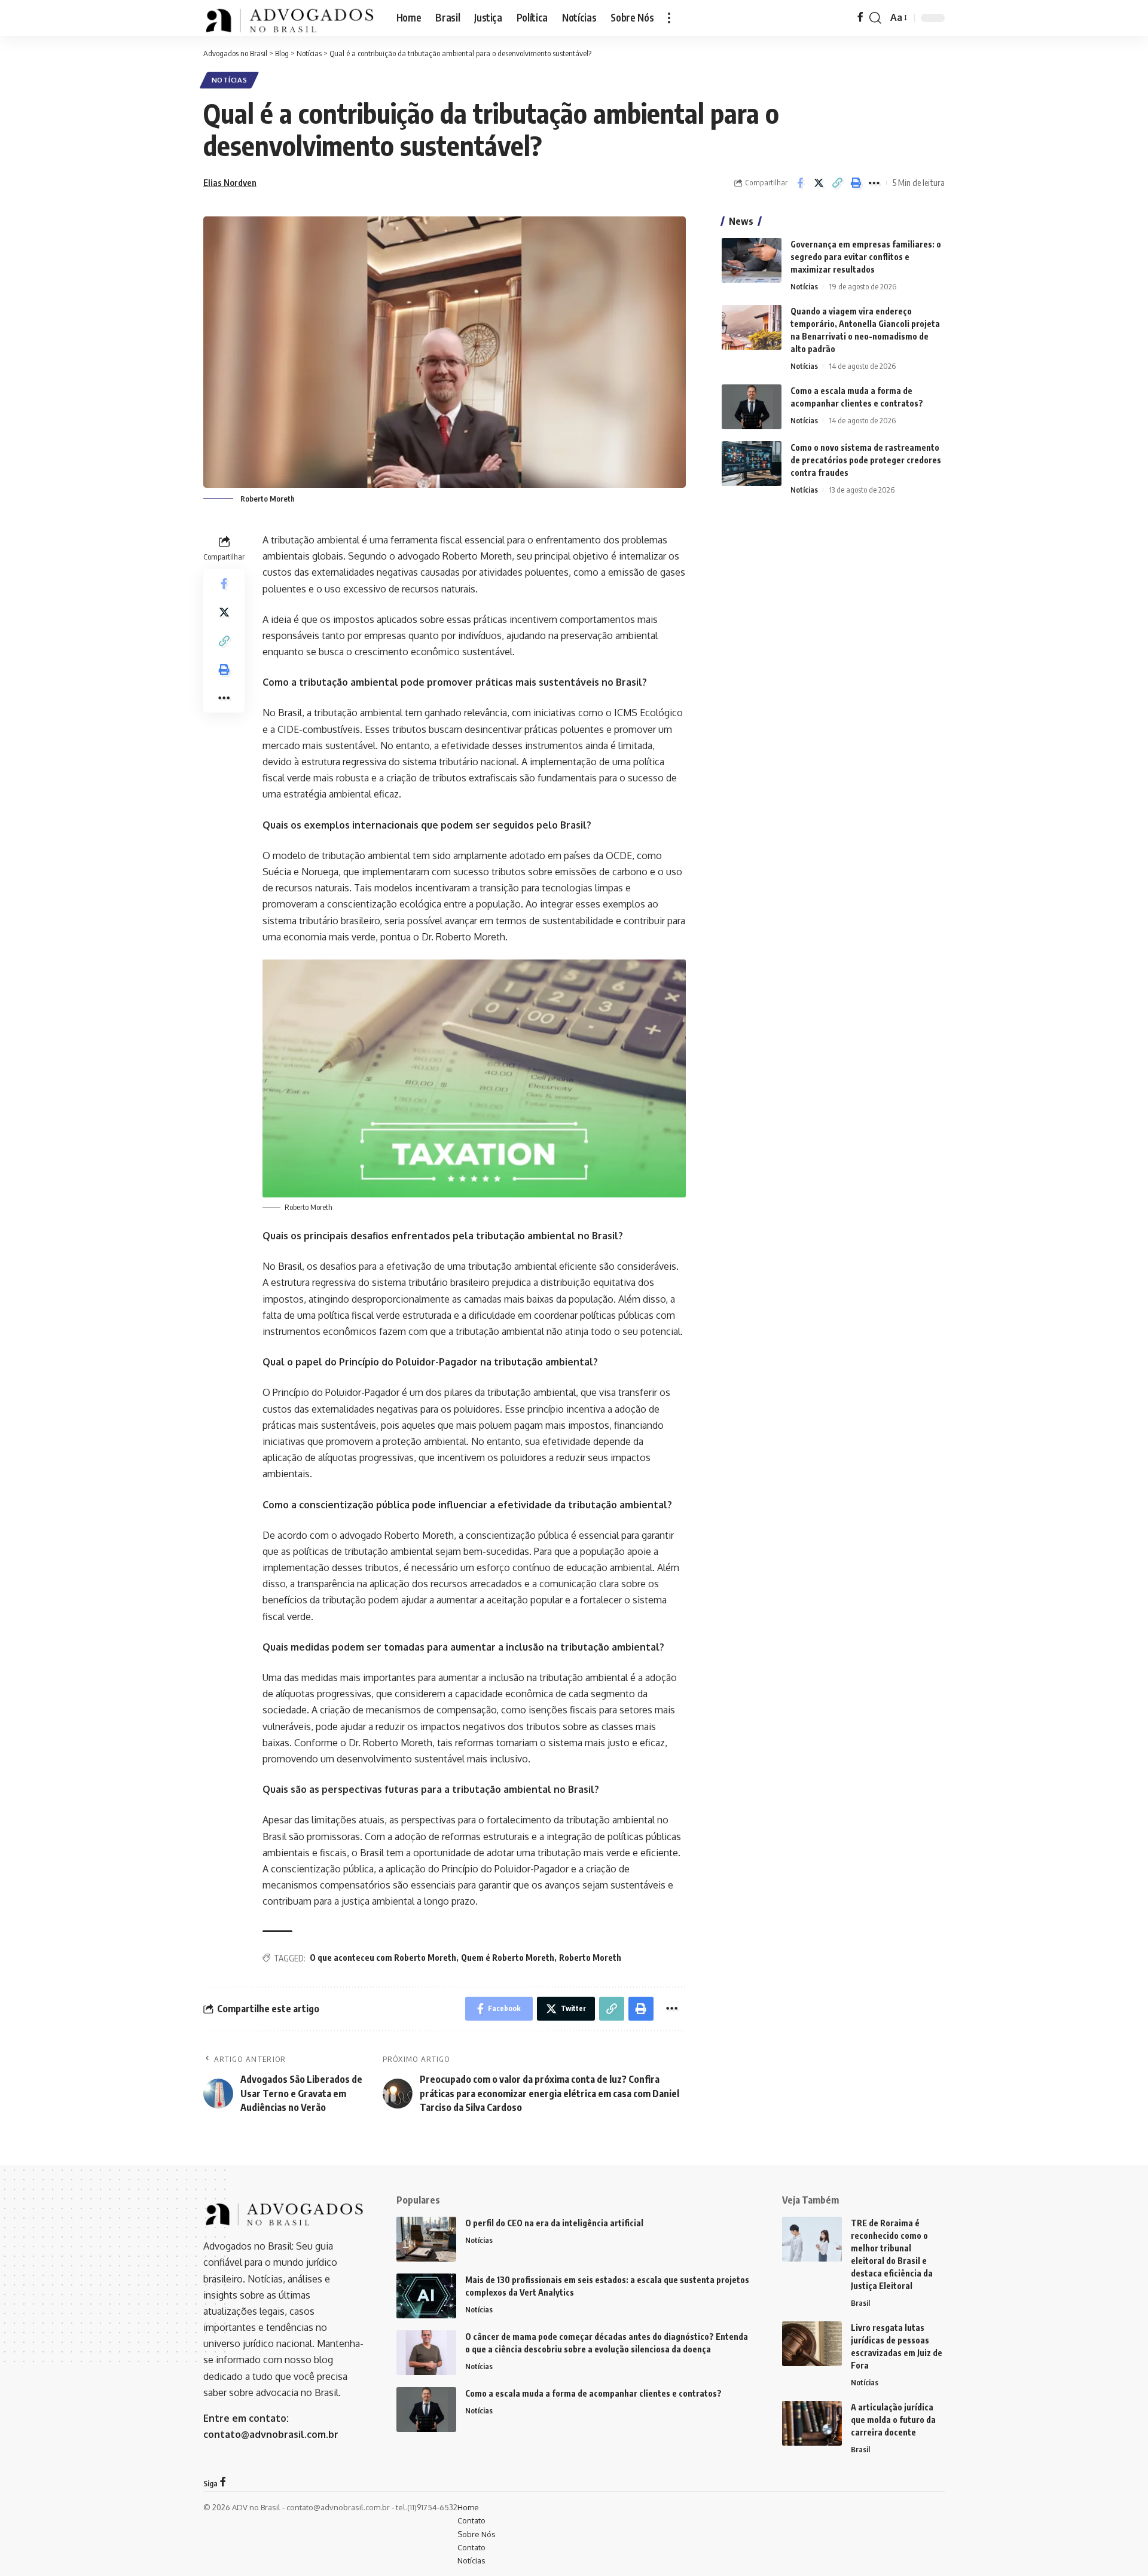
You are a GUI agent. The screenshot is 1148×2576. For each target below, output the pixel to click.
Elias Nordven (230, 182)
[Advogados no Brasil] (290, 18)
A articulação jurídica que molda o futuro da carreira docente (893, 2420)
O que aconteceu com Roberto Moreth (383, 1958)
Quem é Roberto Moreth (508, 1958)
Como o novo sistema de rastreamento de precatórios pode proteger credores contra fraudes (866, 460)
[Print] (856, 183)
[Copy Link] (837, 183)
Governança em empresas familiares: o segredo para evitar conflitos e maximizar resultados (866, 257)
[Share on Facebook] (800, 183)
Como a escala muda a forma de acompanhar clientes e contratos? (593, 2393)
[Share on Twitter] (819, 183)
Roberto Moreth (590, 1958)
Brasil (860, 2303)
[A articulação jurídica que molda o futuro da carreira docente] (812, 2423)
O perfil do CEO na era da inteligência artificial (554, 2223)
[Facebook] (860, 18)
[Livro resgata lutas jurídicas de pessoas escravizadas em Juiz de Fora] (812, 2344)
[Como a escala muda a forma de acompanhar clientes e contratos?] (752, 407)
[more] (669, 18)
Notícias (230, 80)
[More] (874, 183)
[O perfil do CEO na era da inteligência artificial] (426, 2239)
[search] (875, 18)
